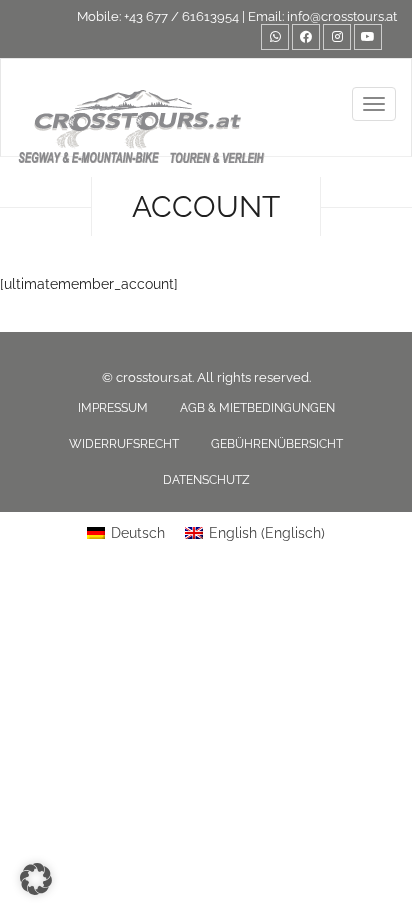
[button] (36, 879)
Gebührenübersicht (277, 444)
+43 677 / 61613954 (181, 16)
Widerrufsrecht (124, 444)
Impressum (113, 408)
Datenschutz (206, 480)
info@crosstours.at (342, 16)
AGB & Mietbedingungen (257, 408)
